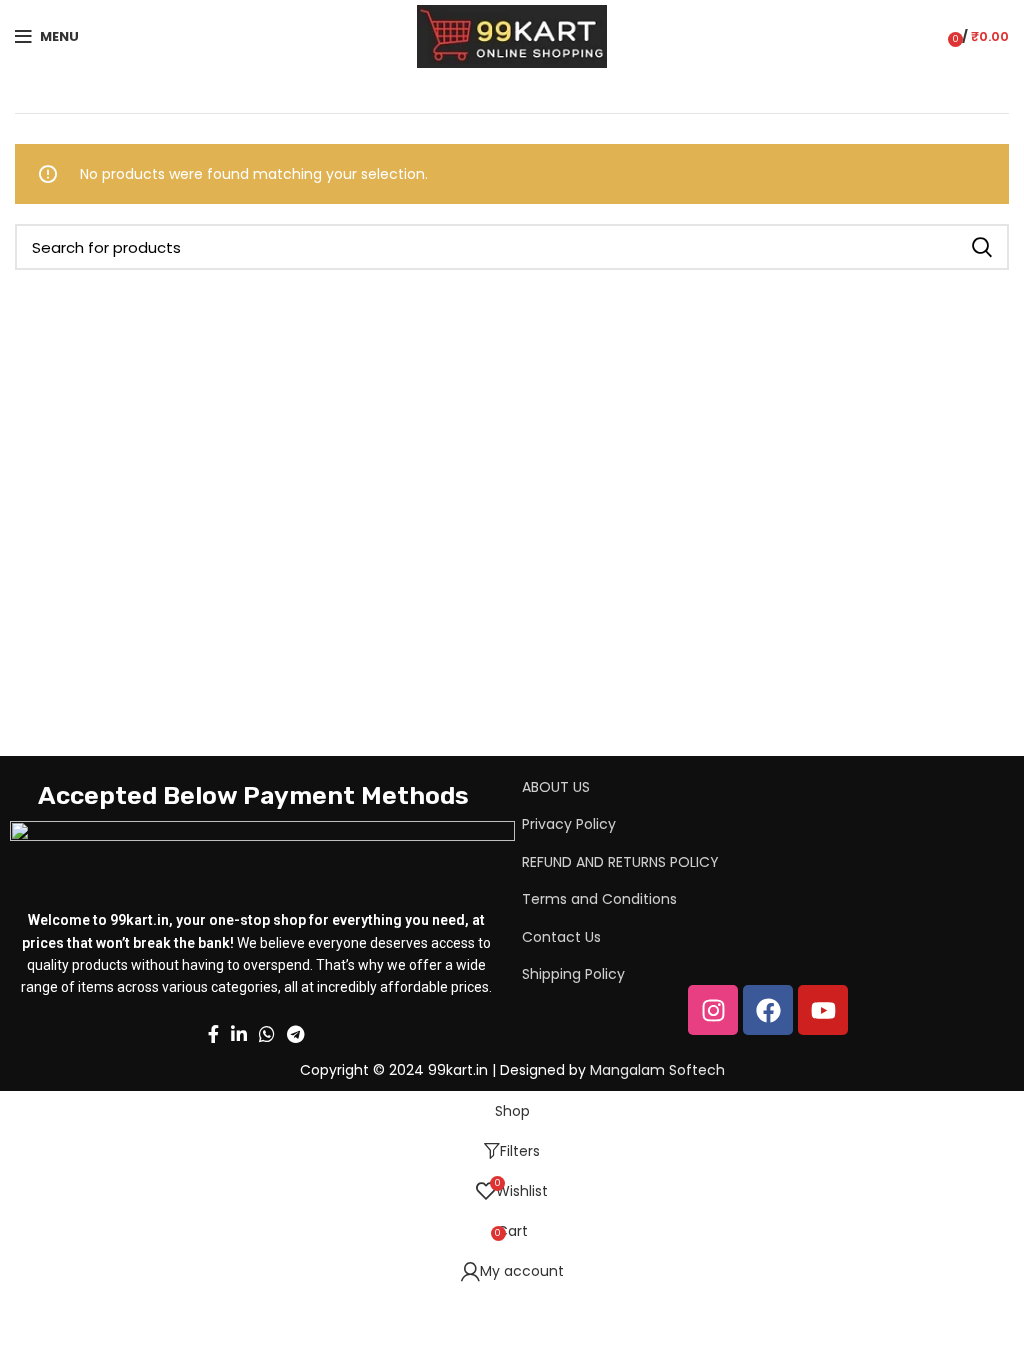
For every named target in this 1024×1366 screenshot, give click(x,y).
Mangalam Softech (657, 1070)
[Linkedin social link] (239, 1034)
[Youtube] (823, 1010)
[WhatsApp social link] (267, 1034)
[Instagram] (713, 1010)
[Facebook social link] (213, 1034)
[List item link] (731, 787)
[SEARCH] (982, 247)
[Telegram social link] (295, 1034)
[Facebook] (768, 1010)
